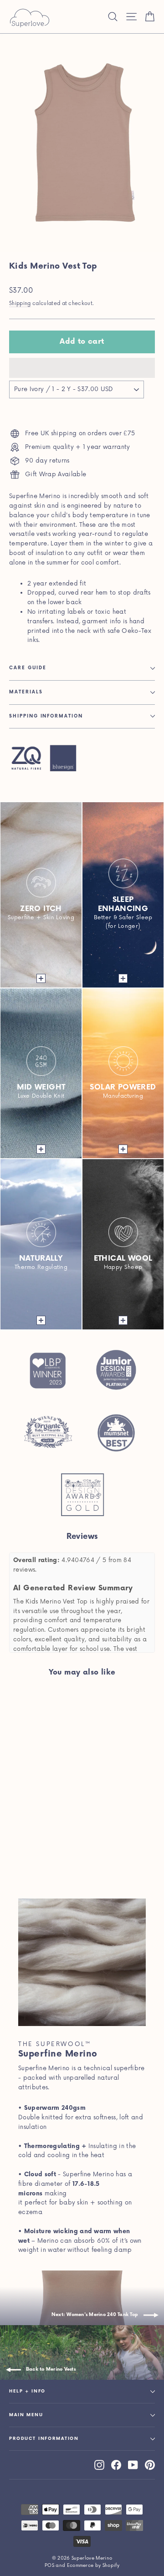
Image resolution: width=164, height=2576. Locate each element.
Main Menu (26, 2415)
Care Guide (28, 668)
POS (49, 2566)
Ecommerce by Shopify (93, 2566)
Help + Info (27, 2391)
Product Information (44, 2439)
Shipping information (46, 716)
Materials (26, 692)
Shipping (20, 303)
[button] (82, 368)
